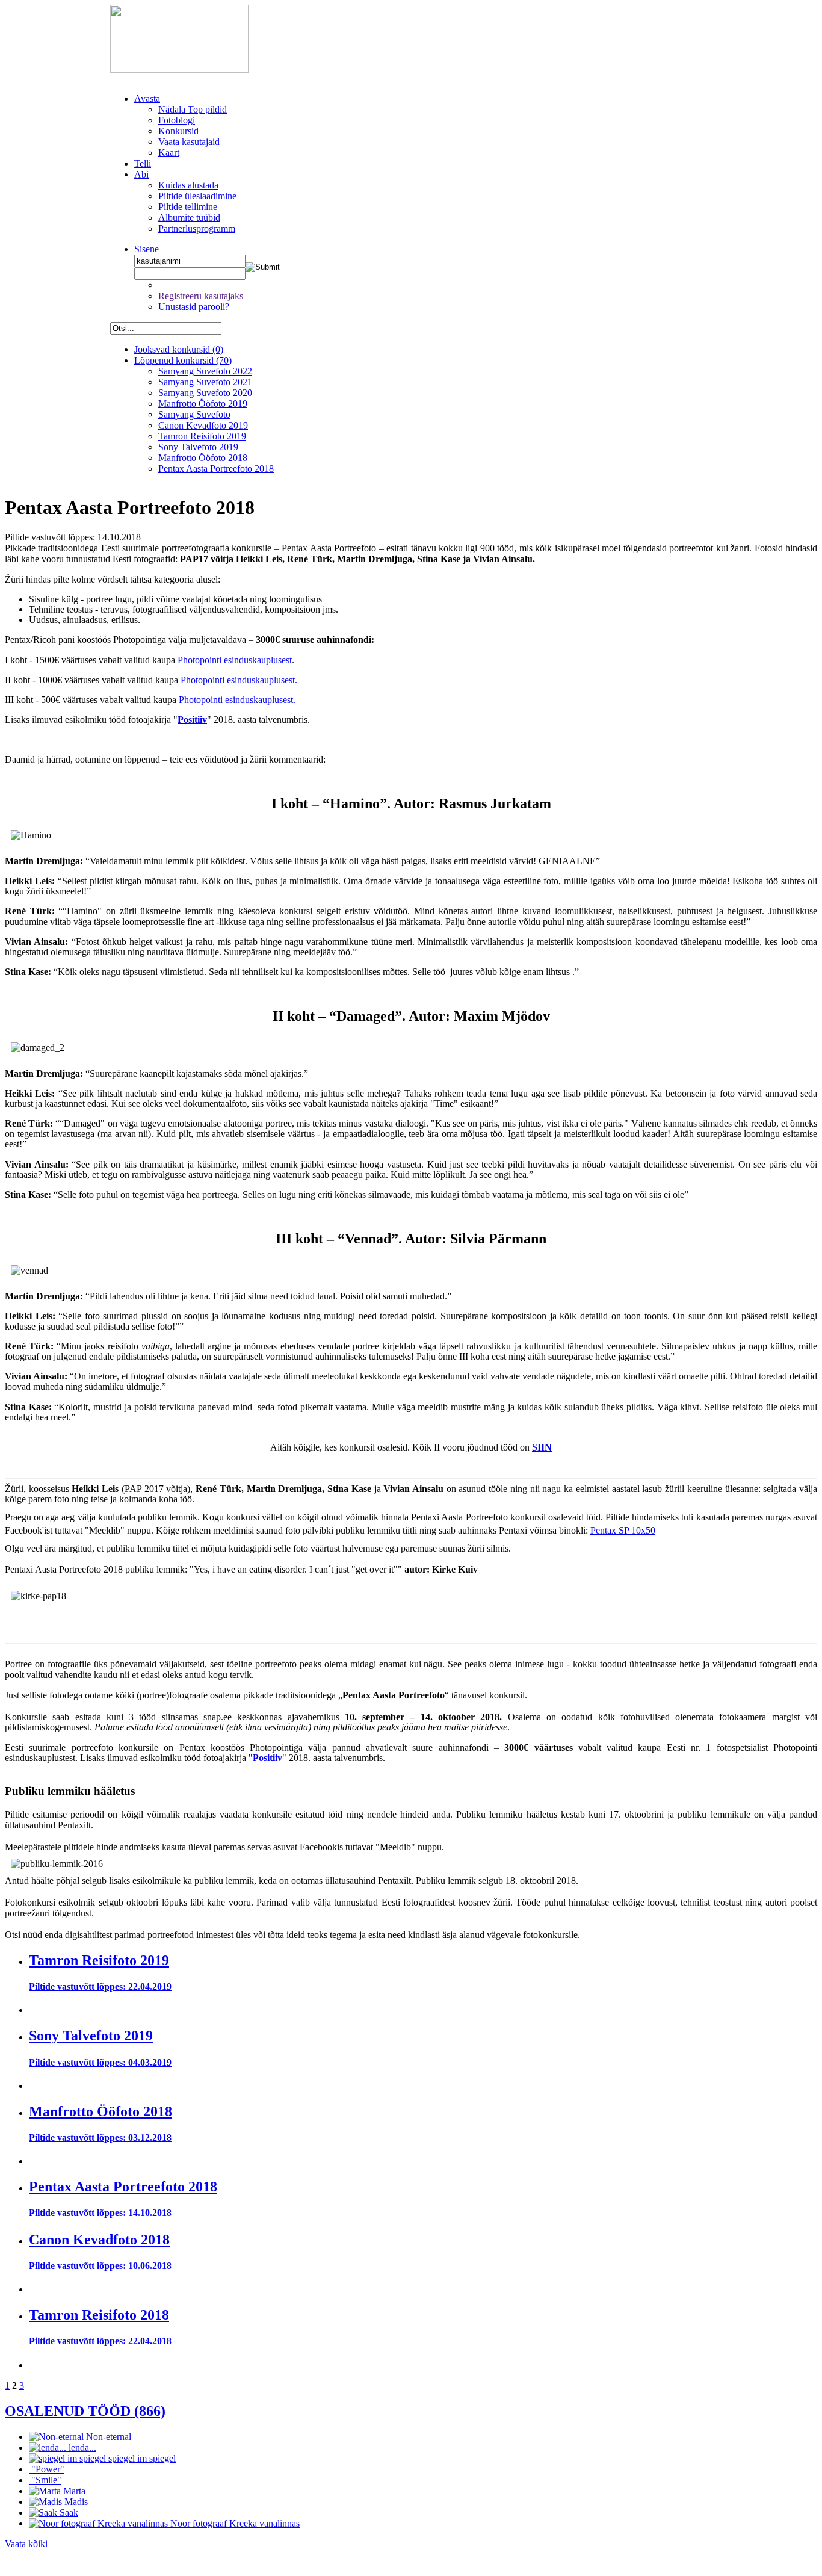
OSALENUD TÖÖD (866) (85, 2411)
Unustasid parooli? (194, 307)
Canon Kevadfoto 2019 (203, 425)
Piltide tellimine (188, 207)
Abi (141, 174)
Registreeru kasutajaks (201, 296)
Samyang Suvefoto (194, 414)
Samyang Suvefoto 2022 (205, 371)
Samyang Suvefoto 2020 (205, 393)
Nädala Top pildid (193, 109)
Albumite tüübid (189, 218)
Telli (143, 163)
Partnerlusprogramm (197, 228)
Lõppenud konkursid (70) (183, 360)
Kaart (169, 153)
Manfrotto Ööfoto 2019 (203, 404)
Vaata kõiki (26, 2544)
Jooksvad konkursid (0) (179, 349)
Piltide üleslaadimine (197, 196)
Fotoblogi (177, 120)
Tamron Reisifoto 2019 (202, 436)
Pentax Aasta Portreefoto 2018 (216, 469)
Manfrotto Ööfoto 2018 (203, 458)
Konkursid (178, 131)
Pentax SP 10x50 (623, 1530)
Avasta (147, 98)
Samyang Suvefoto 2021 (205, 382)
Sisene (147, 249)
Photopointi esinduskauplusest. (239, 680)
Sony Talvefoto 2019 (198, 447)
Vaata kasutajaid (189, 142)
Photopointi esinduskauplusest (235, 660)
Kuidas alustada (188, 185)
